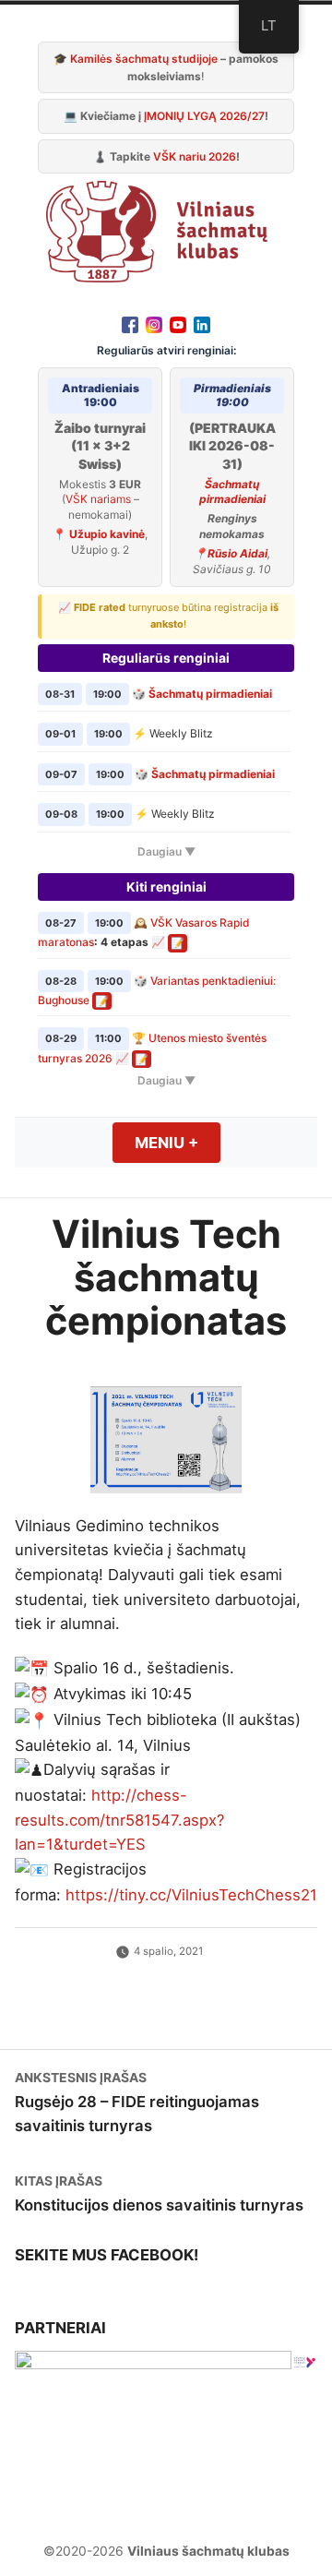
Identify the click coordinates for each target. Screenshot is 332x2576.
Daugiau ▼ (166, 851)
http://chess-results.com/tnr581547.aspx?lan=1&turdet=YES (119, 1820)
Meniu (178, 1143)
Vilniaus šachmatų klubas (208, 2551)
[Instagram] (154, 324)
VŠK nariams (98, 499)
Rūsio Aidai (237, 553)
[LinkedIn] (202, 324)
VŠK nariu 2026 (195, 156)
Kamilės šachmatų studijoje (144, 59)
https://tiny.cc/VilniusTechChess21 (191, 1895)
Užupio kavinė (107, 534)
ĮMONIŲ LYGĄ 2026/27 (204, 116)
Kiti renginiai (166, 887)
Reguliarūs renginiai (166, 658)
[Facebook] (130, 324)
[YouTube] (178, 324)
